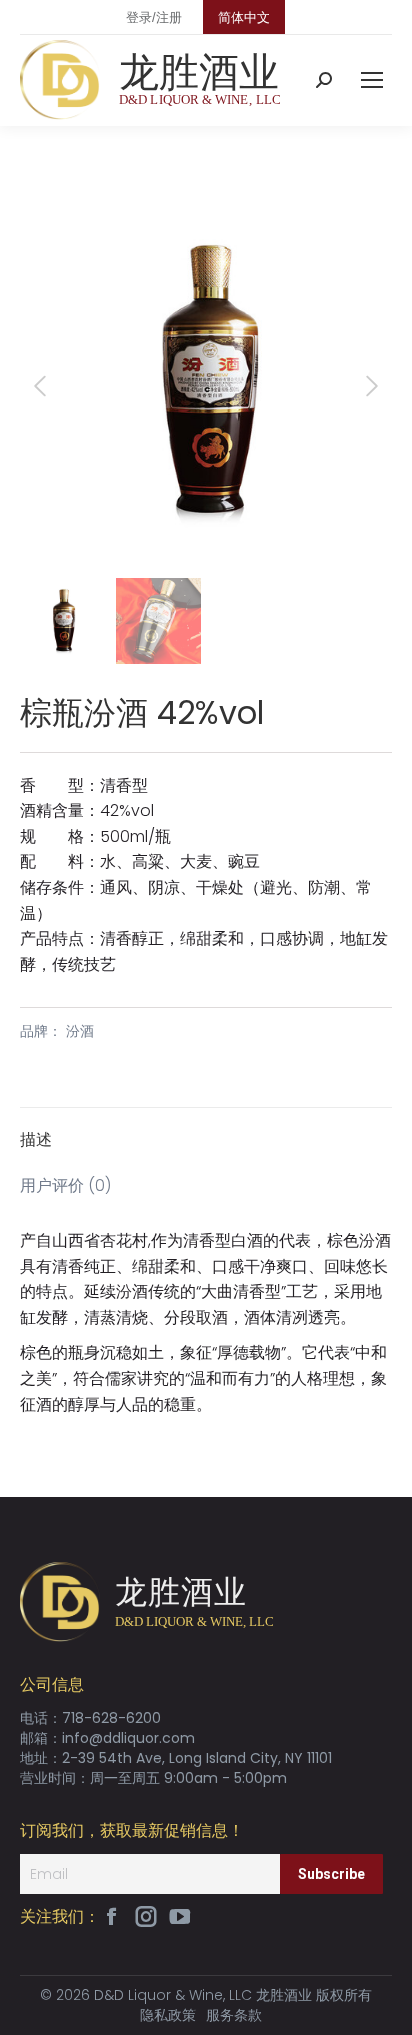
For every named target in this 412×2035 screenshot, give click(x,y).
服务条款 (234, 2015)
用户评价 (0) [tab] (65, 1185)
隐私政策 (168, 2015)
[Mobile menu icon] (372, 80)
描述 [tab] (36, 1139)
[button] (364, 224)
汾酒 (80, 1031)
